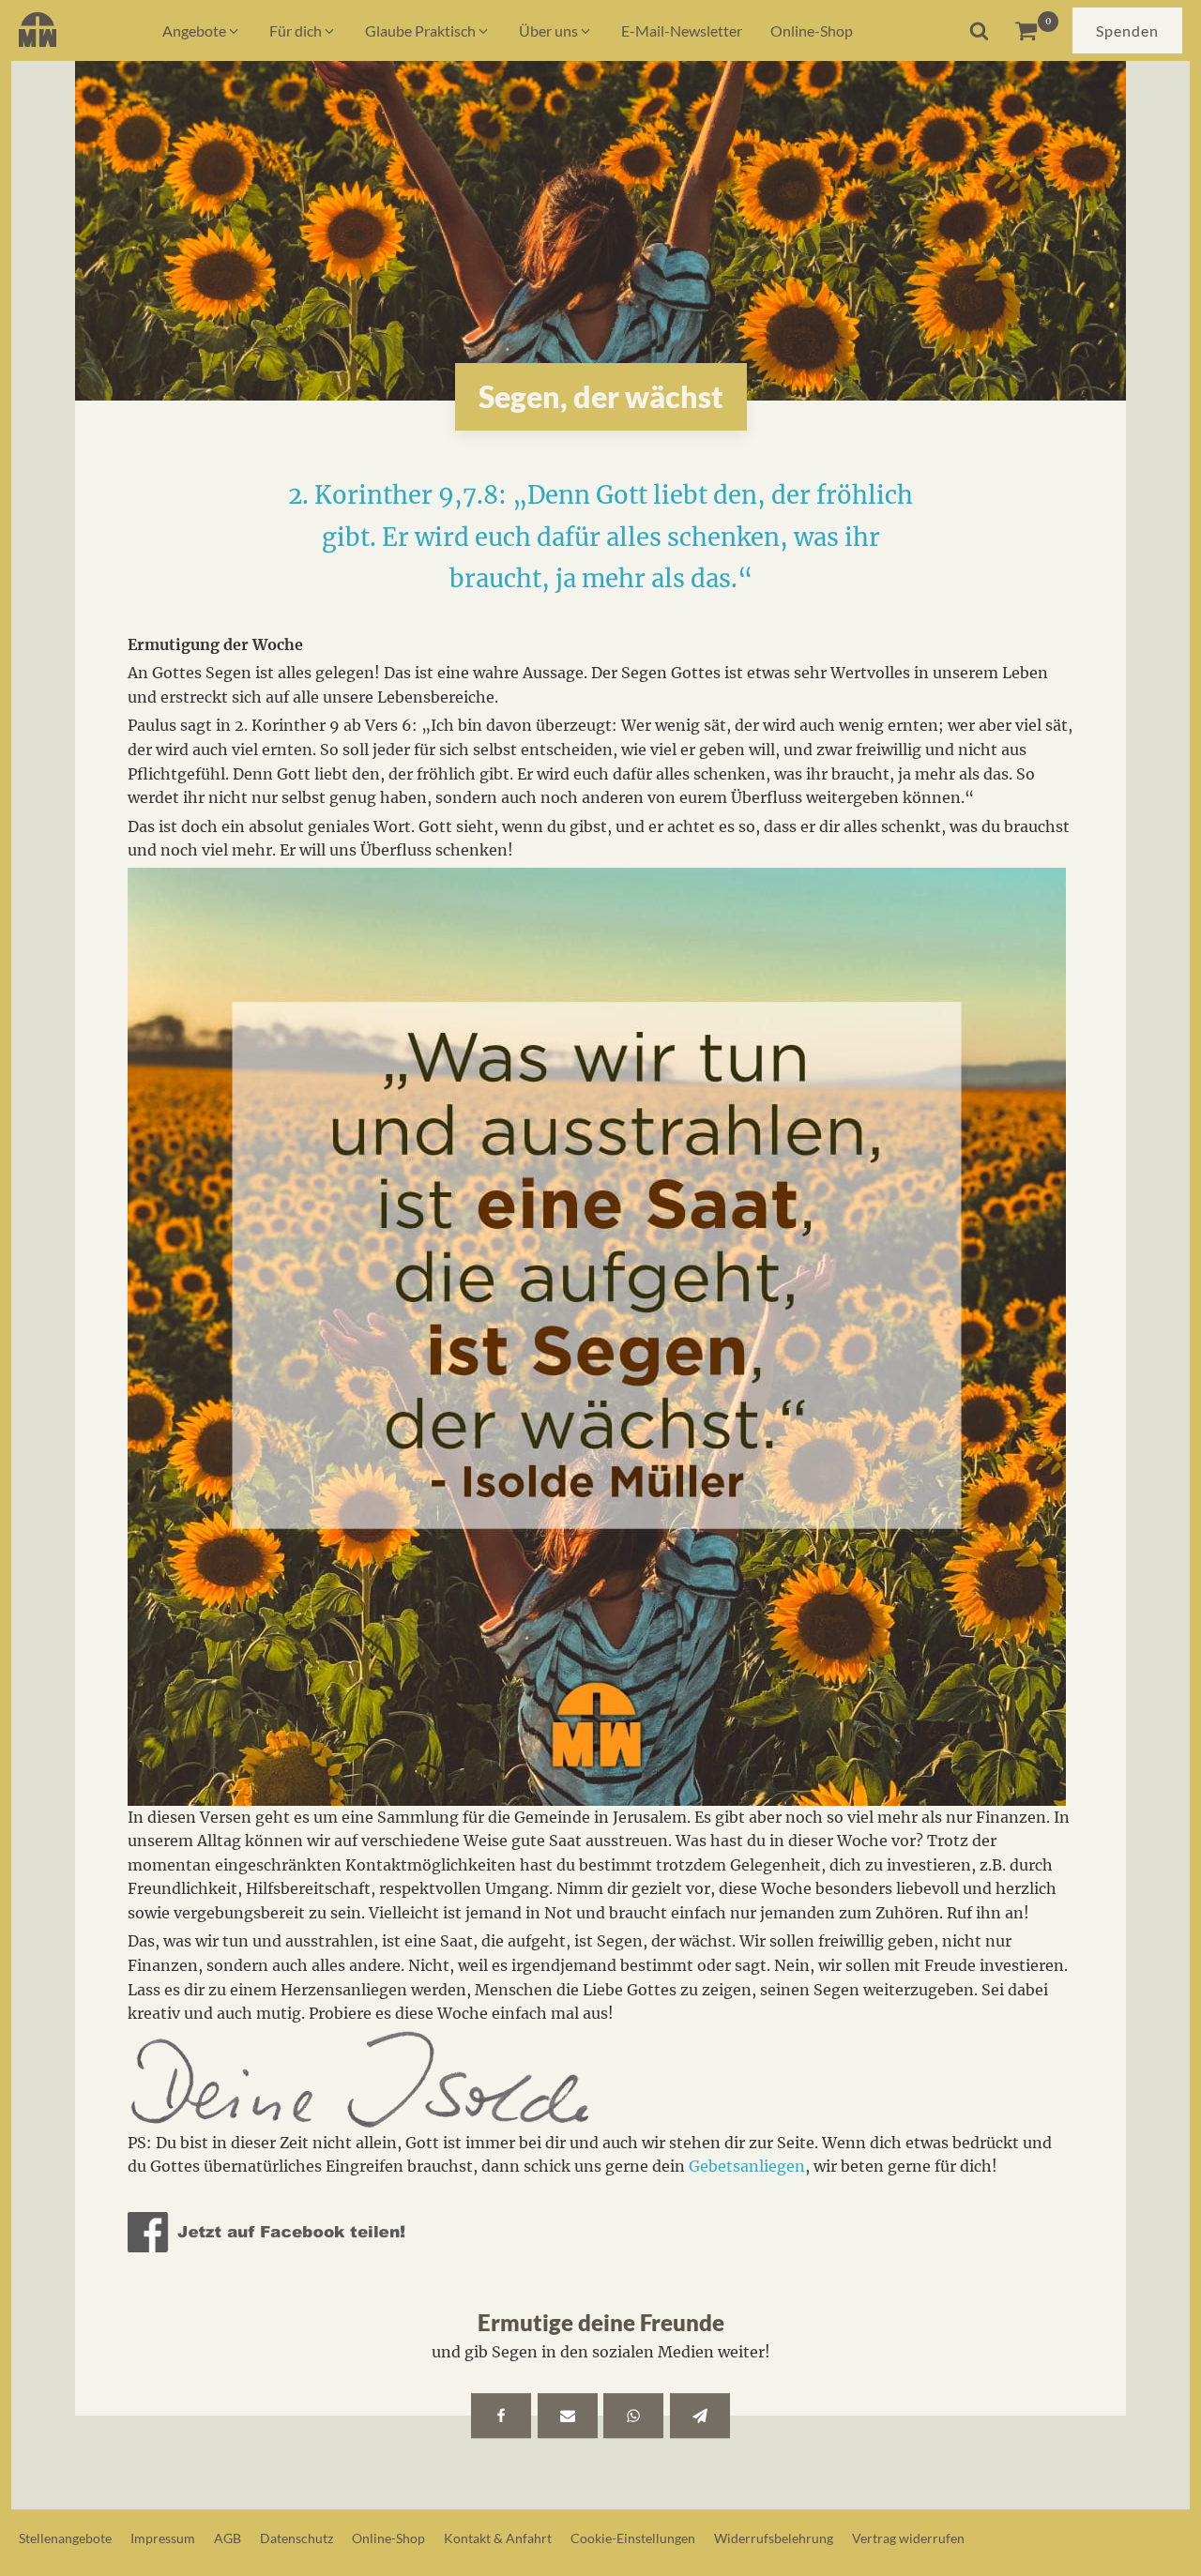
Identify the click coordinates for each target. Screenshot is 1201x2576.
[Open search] (979, 30)
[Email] (568, 2416)
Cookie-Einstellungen (633, 2538)
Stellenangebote (65, 2538)
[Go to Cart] (1036, 30)
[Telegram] (700, 2416)
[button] (202, 31)
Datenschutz (296, 2538)
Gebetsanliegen (747, 2166)
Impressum (163, 2538)
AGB (228, 2538)
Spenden (1127, 30)
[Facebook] (501, 2416)
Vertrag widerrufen (908, 2538)
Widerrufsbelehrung (774, 2538)
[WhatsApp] (633, 2416)
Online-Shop (388, 2538)
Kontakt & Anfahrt (498, 2538)
